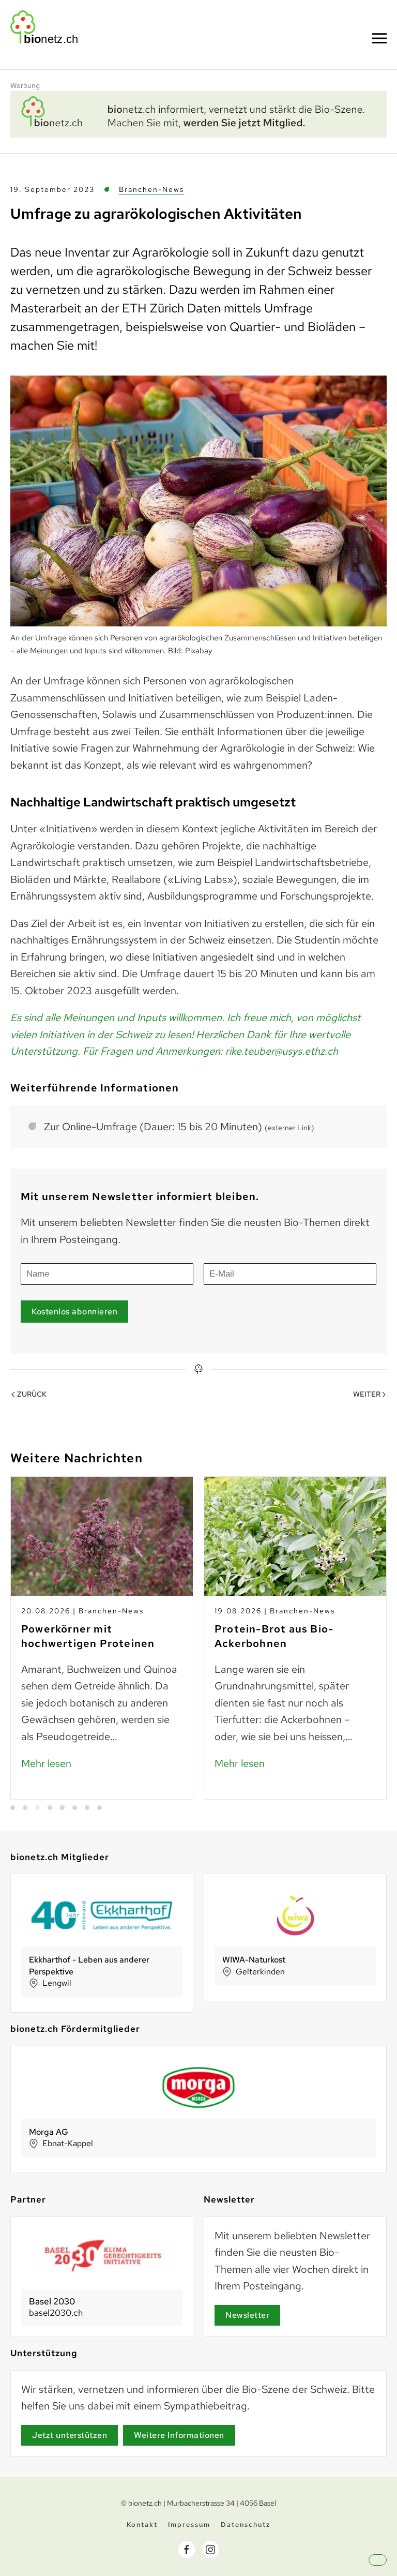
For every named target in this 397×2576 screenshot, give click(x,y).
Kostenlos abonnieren (74, 1312)
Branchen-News (151, 189)
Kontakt (142, 2525)
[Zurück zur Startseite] (44, 27)
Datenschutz (246, 2525)
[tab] (13, 1808)
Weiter (367, 1394)
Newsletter (247, 2315)
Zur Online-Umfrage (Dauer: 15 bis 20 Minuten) (179, 1127)
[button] (379, 38)
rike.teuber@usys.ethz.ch (282, 1051)
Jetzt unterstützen (70, 2435)
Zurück (32, 1394)
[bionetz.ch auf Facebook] (187, 2550)
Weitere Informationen (179, 2435)
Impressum (189, 2525)
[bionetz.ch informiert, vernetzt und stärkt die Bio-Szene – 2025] (198, 113)
